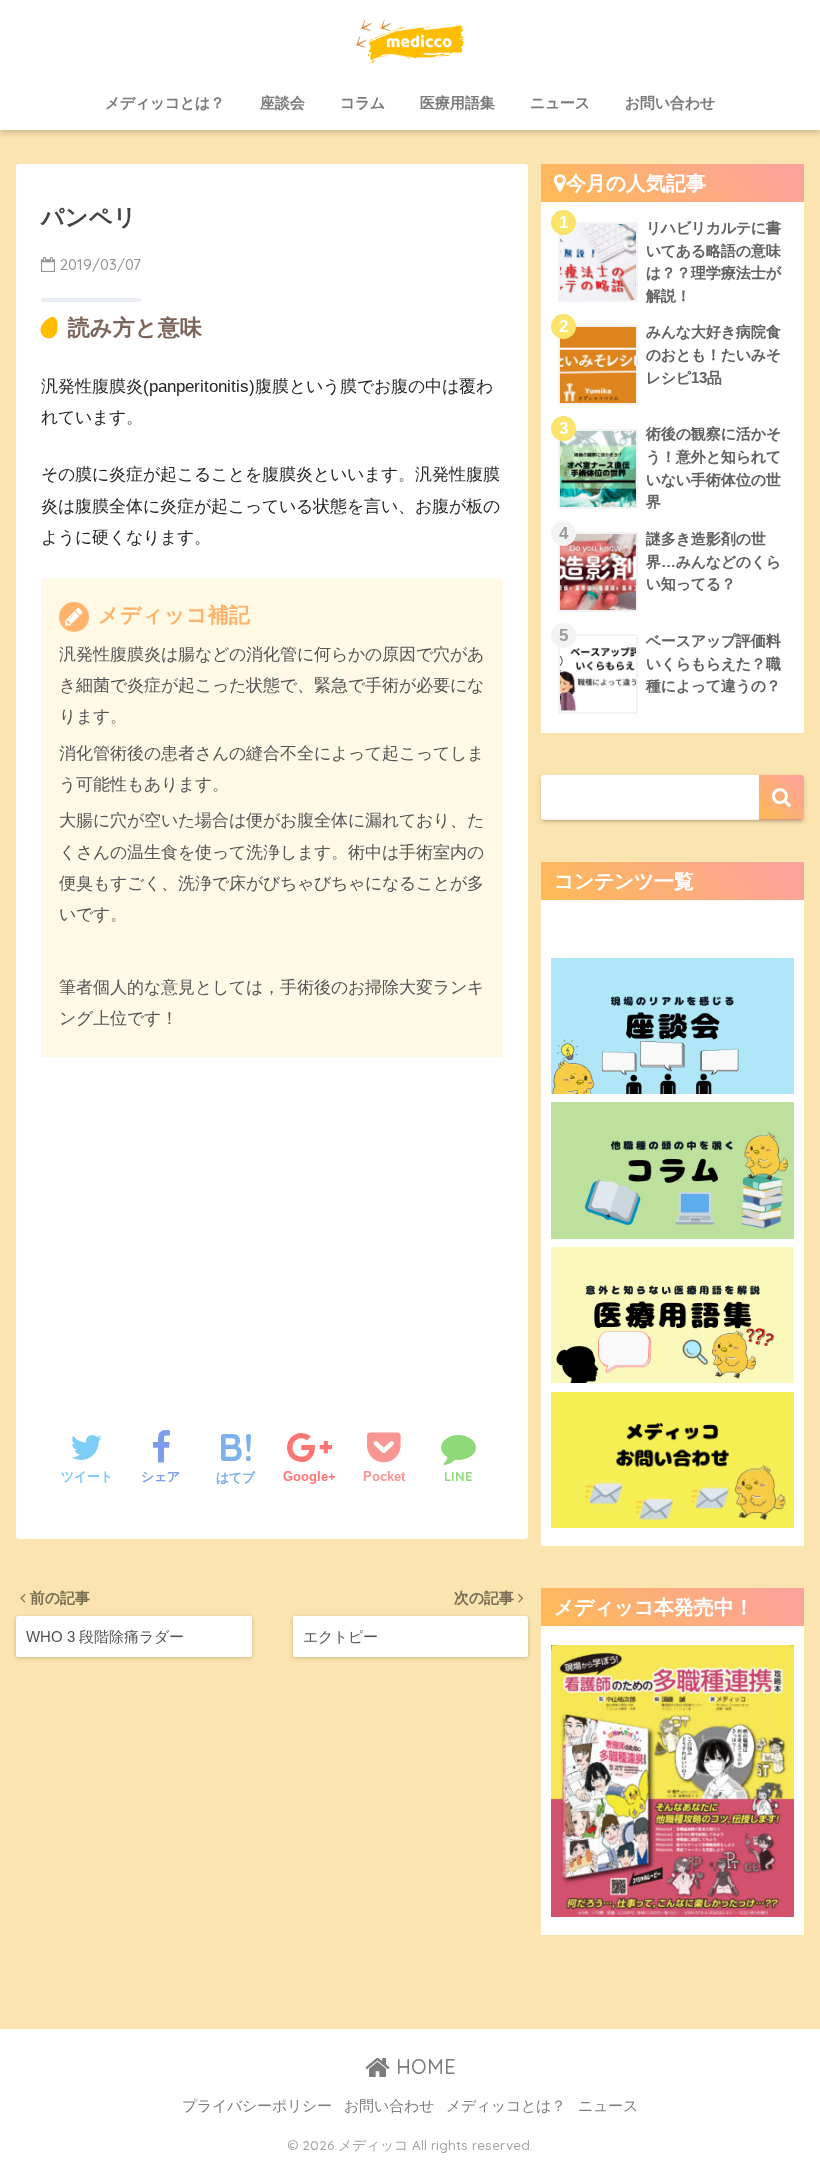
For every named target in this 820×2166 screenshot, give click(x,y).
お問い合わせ (670, 102)
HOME (423, 2066)
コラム (362, 102)
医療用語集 (457, 102)
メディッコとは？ (165, 102)
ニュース (560, 102)
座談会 (282, 102)
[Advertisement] (272, 1223)
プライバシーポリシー (257, 2106)
